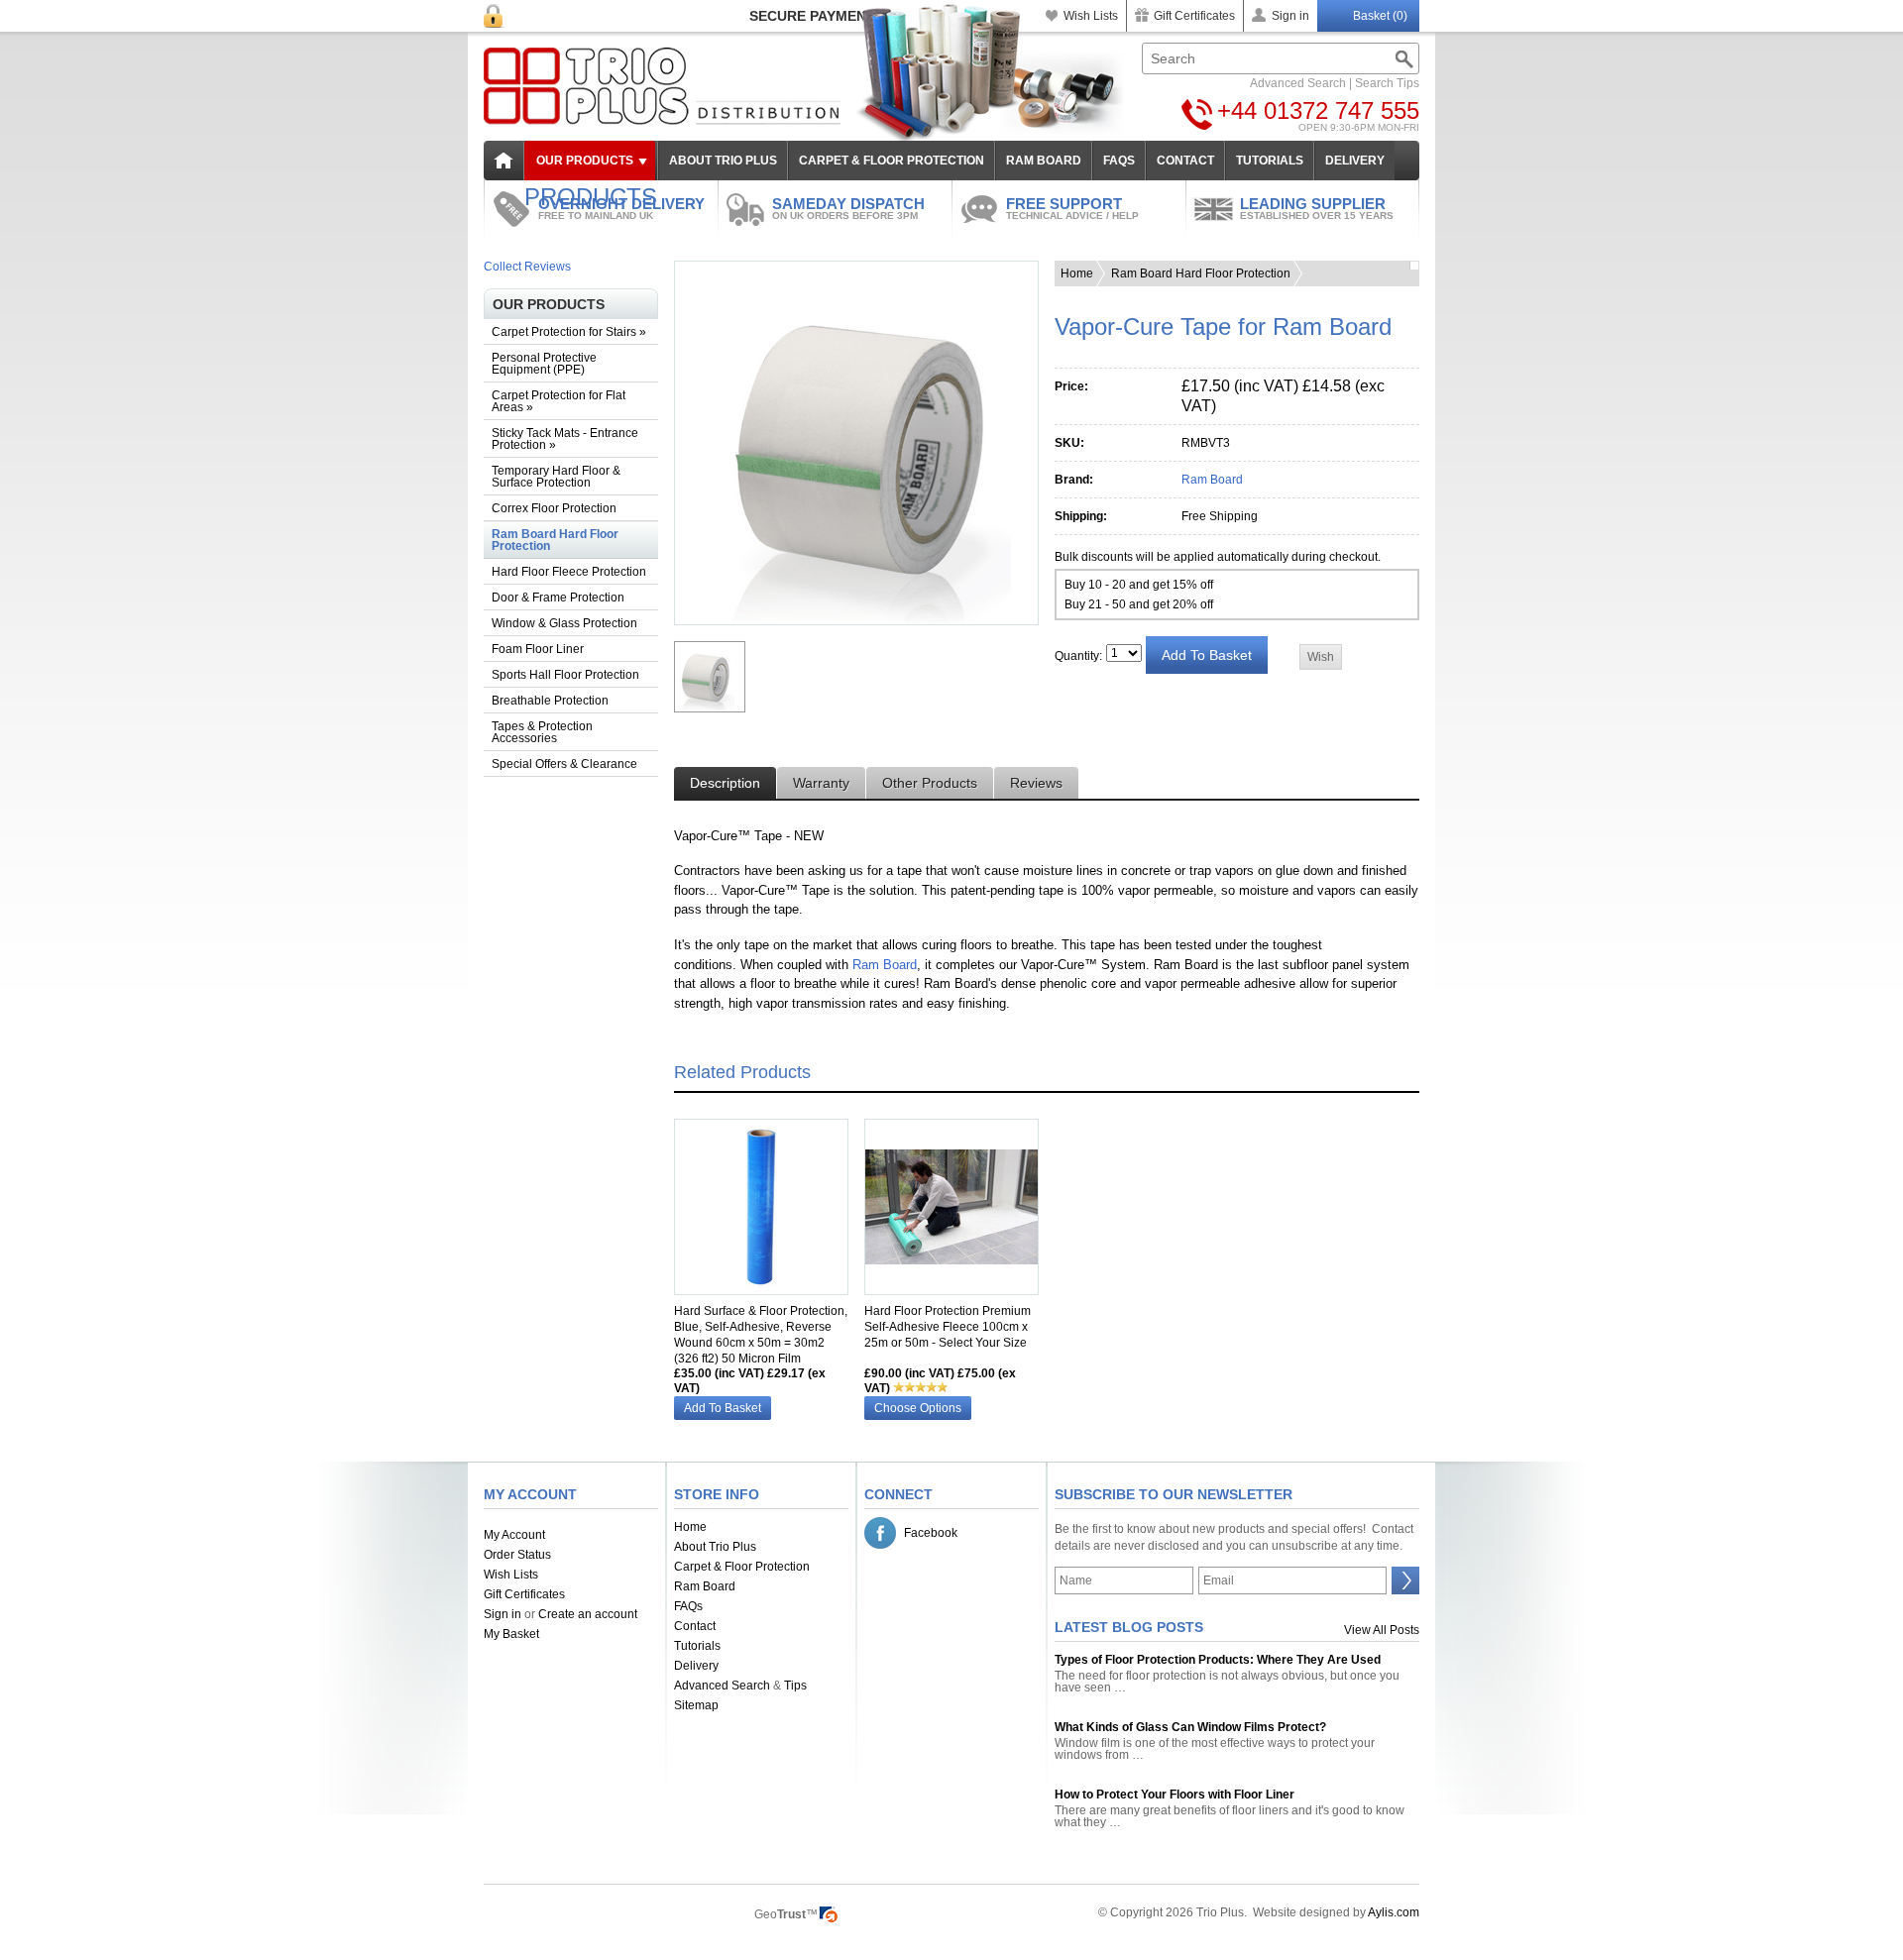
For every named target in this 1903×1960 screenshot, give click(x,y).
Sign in (1290, 16)
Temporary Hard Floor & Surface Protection (556, 477)
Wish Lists (1091, 16)
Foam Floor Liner (538, 649)
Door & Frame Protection (558, 598)
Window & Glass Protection (564, 623)
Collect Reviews (527, 267)
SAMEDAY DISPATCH (848, 208)
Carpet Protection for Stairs (569, 332)
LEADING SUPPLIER (1317, 208)
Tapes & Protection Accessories (542, 732)
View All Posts (1382, 1630)
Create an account (588, 1614)
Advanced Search (1298, 83)
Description (725, 783)
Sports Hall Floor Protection (565, 675)
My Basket (511, 1634)
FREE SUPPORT (1072, 208)
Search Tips (1387, 83)
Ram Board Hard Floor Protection (555, 540)
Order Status (517, 1555)
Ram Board (1212, 480)
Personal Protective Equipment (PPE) (544, 364)
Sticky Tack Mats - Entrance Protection (565, 439)
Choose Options (918, 1408)
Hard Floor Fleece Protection (569, 572)
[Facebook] (880, 1533)
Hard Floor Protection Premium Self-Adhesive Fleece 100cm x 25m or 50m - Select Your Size (948, 1327)
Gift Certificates (1194, 16)
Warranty (821, 783)
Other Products (930, 783)
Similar (699, 1286)
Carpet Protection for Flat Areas (559, 401)
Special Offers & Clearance (564, 764)
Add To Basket (723, 1408)
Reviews (1036, 783)
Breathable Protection (550, 701)
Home (1077, 273)
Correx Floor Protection (554, 508)
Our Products (585, 161)
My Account (514, 1535)
